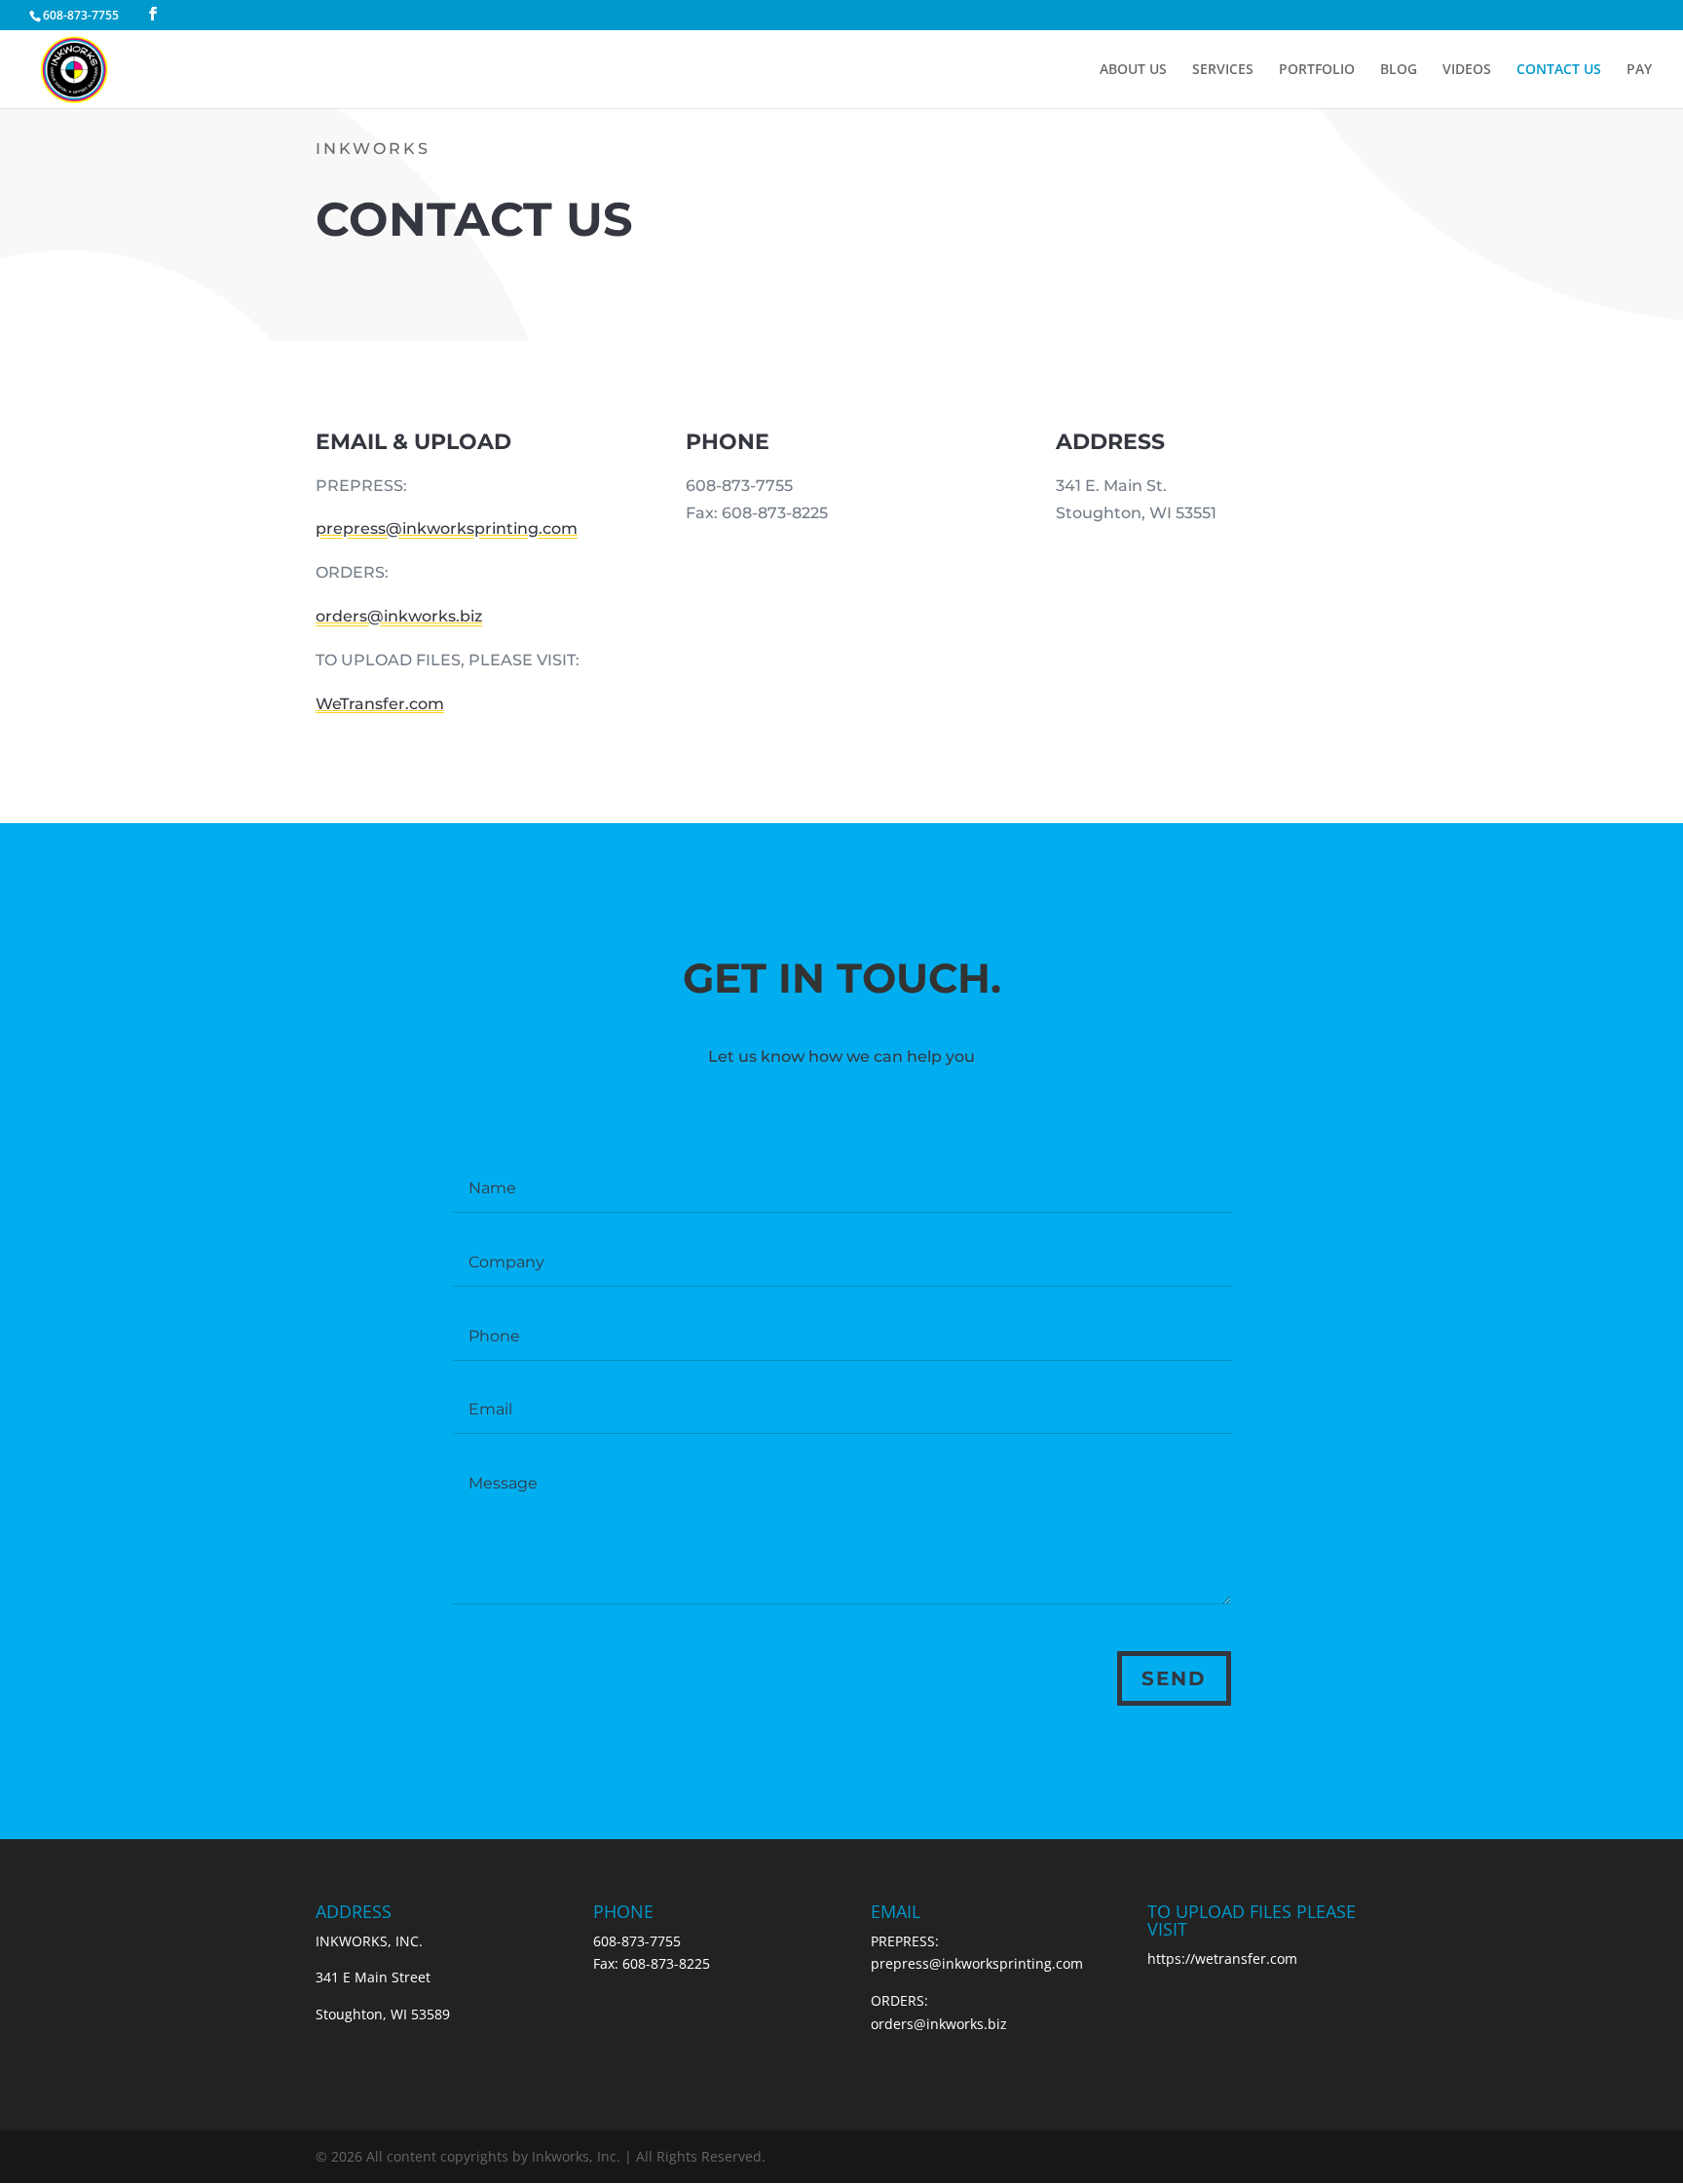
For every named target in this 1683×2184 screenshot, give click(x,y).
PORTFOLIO (1317, 70)
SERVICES (1223, 70)
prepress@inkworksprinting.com (447, 528)
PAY (1639, 70)
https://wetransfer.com (1222, 1958)
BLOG (1399, 70)
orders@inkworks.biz (399, 616)
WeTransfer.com (380, 704)
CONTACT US (1559, 70)
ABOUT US (1133, 70)
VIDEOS (1467, 70)
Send (1174, 1678)
